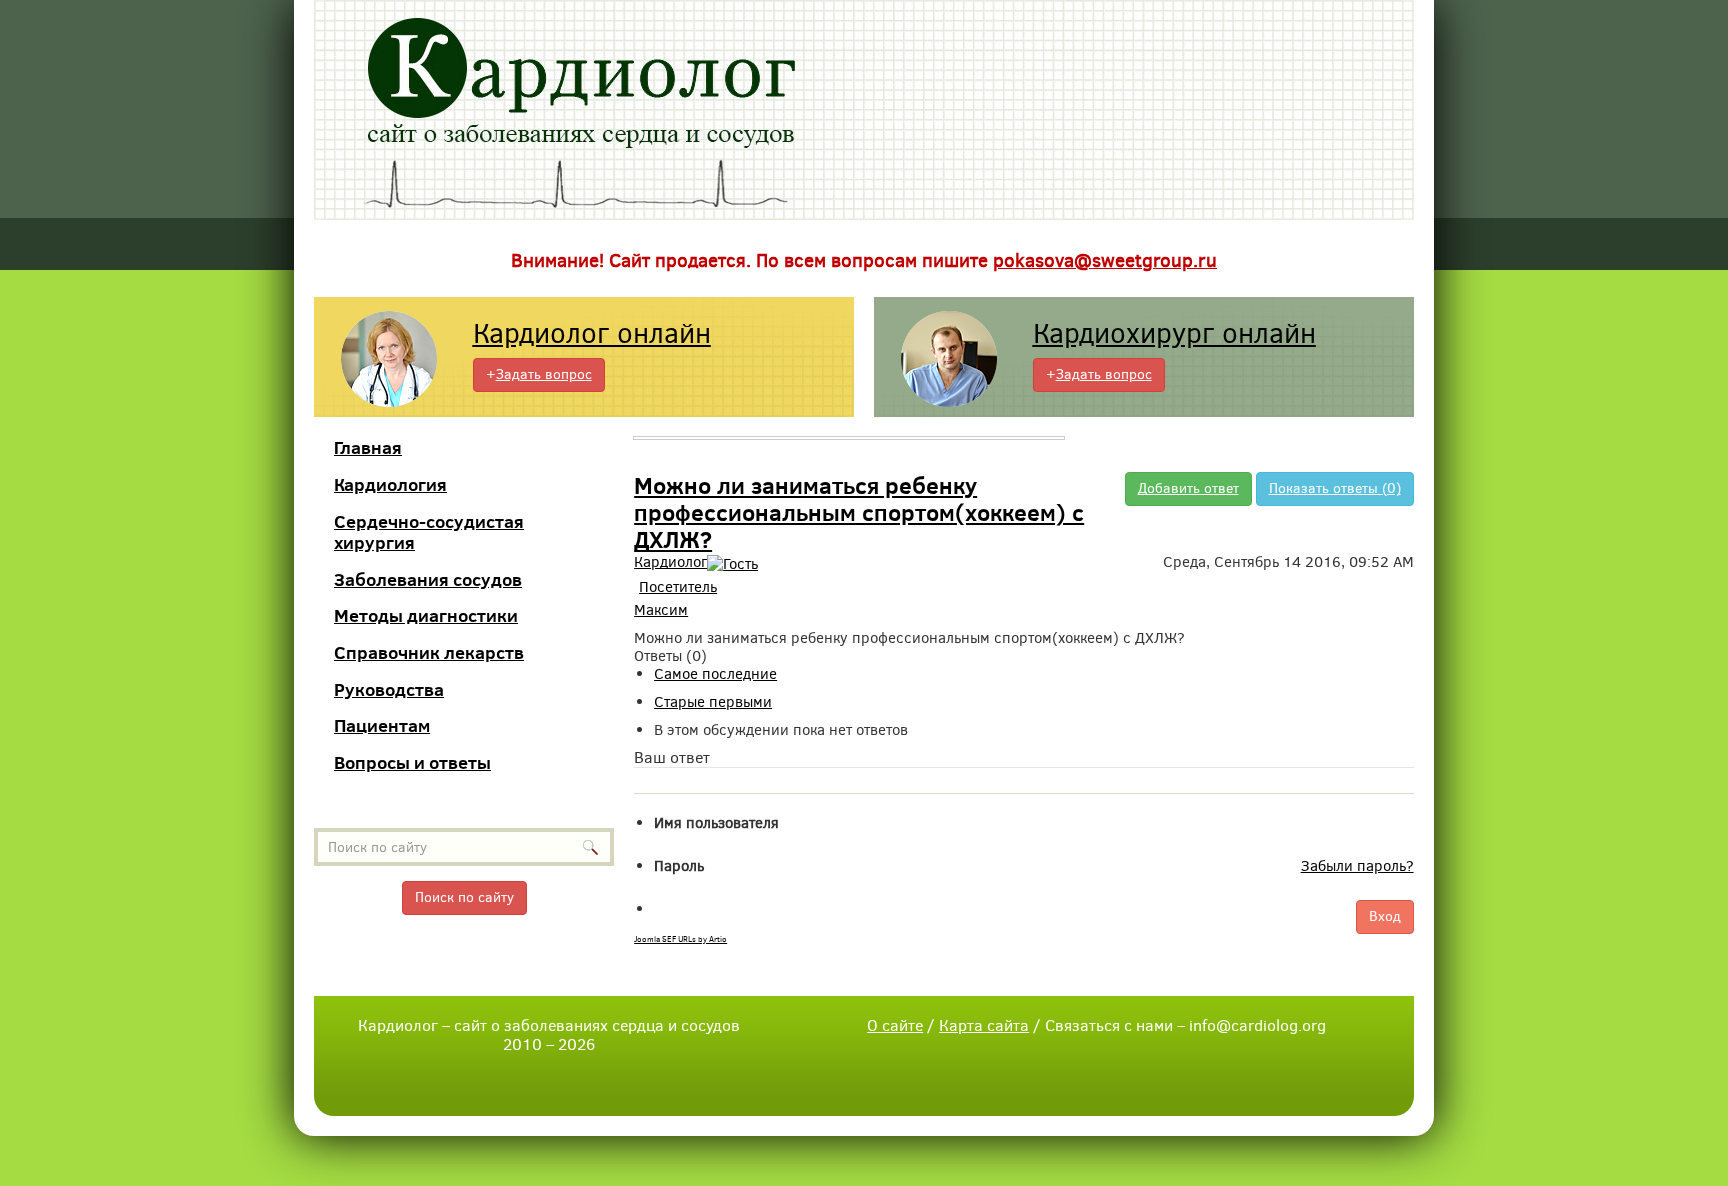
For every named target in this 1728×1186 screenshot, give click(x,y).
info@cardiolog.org (1257, 1025)
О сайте (895, 1025)
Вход (1385, 916)
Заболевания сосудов (428, 579)
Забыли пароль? (1357, 866)
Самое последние (715, 674)
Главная (368, 447)
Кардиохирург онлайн (1174, 333)
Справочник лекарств (429, 652)
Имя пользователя (716, 823)
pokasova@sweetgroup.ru (1105, 260)
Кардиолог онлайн (592, 333)
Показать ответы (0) (1335, 488)
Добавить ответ (1188, 488)
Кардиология (390, 484)
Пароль (679, 866)
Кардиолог (670, 562)
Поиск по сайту (464, 897)
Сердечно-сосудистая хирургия (429, 532)
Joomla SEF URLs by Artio (680, 939)
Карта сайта (984, 1025)
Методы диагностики (426, 615)
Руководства (389, 689)
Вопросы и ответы (412, 762)
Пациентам (382, 725)
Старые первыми (713, 702)
